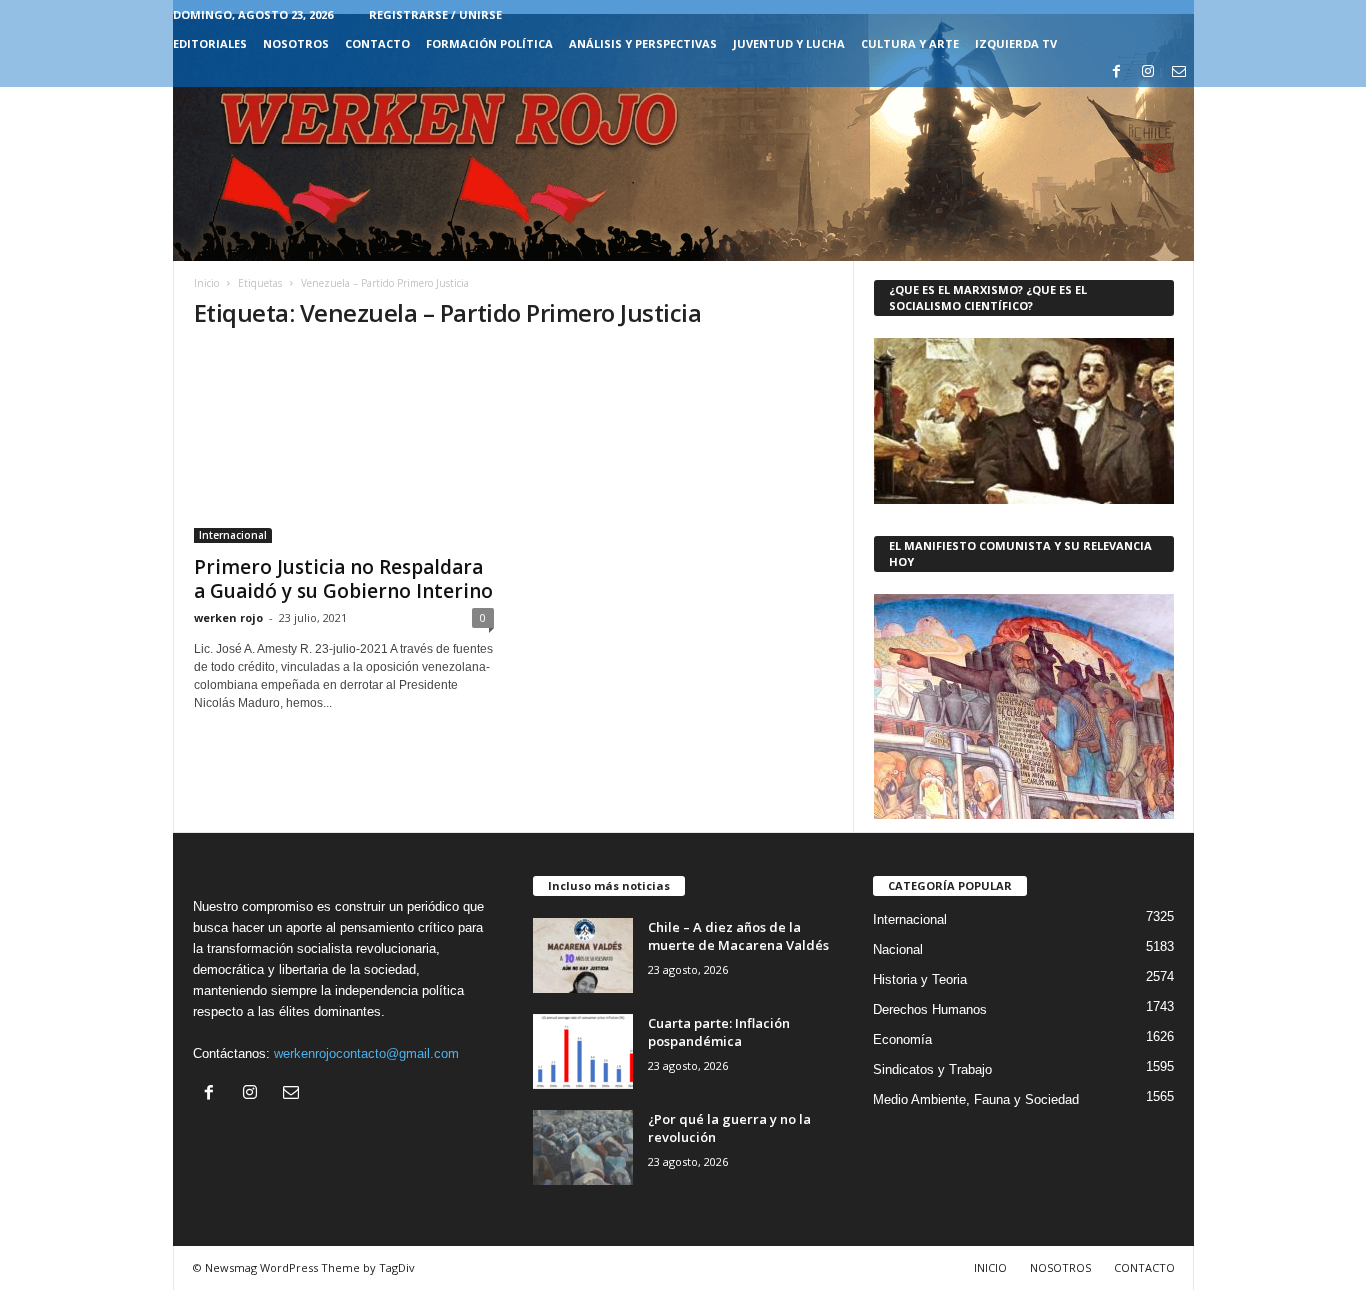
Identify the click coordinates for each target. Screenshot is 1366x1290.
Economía (902, 1039)
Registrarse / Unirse (435, 14)
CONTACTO (377, 43)
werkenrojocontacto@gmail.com (366, 1053)
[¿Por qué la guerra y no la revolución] (583, 1147)
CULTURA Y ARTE (910, 43)
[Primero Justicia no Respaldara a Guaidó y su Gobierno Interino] (344, 446)
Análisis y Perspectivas (643, 43)
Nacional (898, 949)
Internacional (233, 535)
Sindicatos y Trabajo (932, 1069)
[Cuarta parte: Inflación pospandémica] (583, 1051)
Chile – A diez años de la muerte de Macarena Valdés (738, 936)
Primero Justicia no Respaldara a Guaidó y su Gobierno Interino (343, 579)
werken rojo (228, 617)
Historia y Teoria (920, 979)
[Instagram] (1148, 72)
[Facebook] (1117, 72)
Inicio (206, 283)
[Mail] (1179, 72)
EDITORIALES (210, 43)
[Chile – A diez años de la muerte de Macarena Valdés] (583, 955)
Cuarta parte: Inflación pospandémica (719, 1032)
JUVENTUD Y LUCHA (789, 43)
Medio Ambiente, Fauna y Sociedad (976, 1099)
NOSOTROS (296, 43)
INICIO (990, 1267)
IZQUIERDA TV (1016, 43)
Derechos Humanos (930, 1009)
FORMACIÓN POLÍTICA (489, 43)
